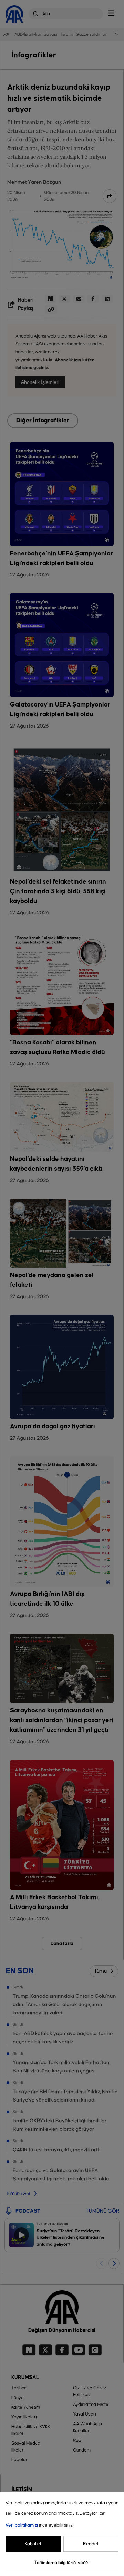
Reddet (91, 2544)
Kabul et (33, 2544)
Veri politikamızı (22, 2525)
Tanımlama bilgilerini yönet (62, 2563)
